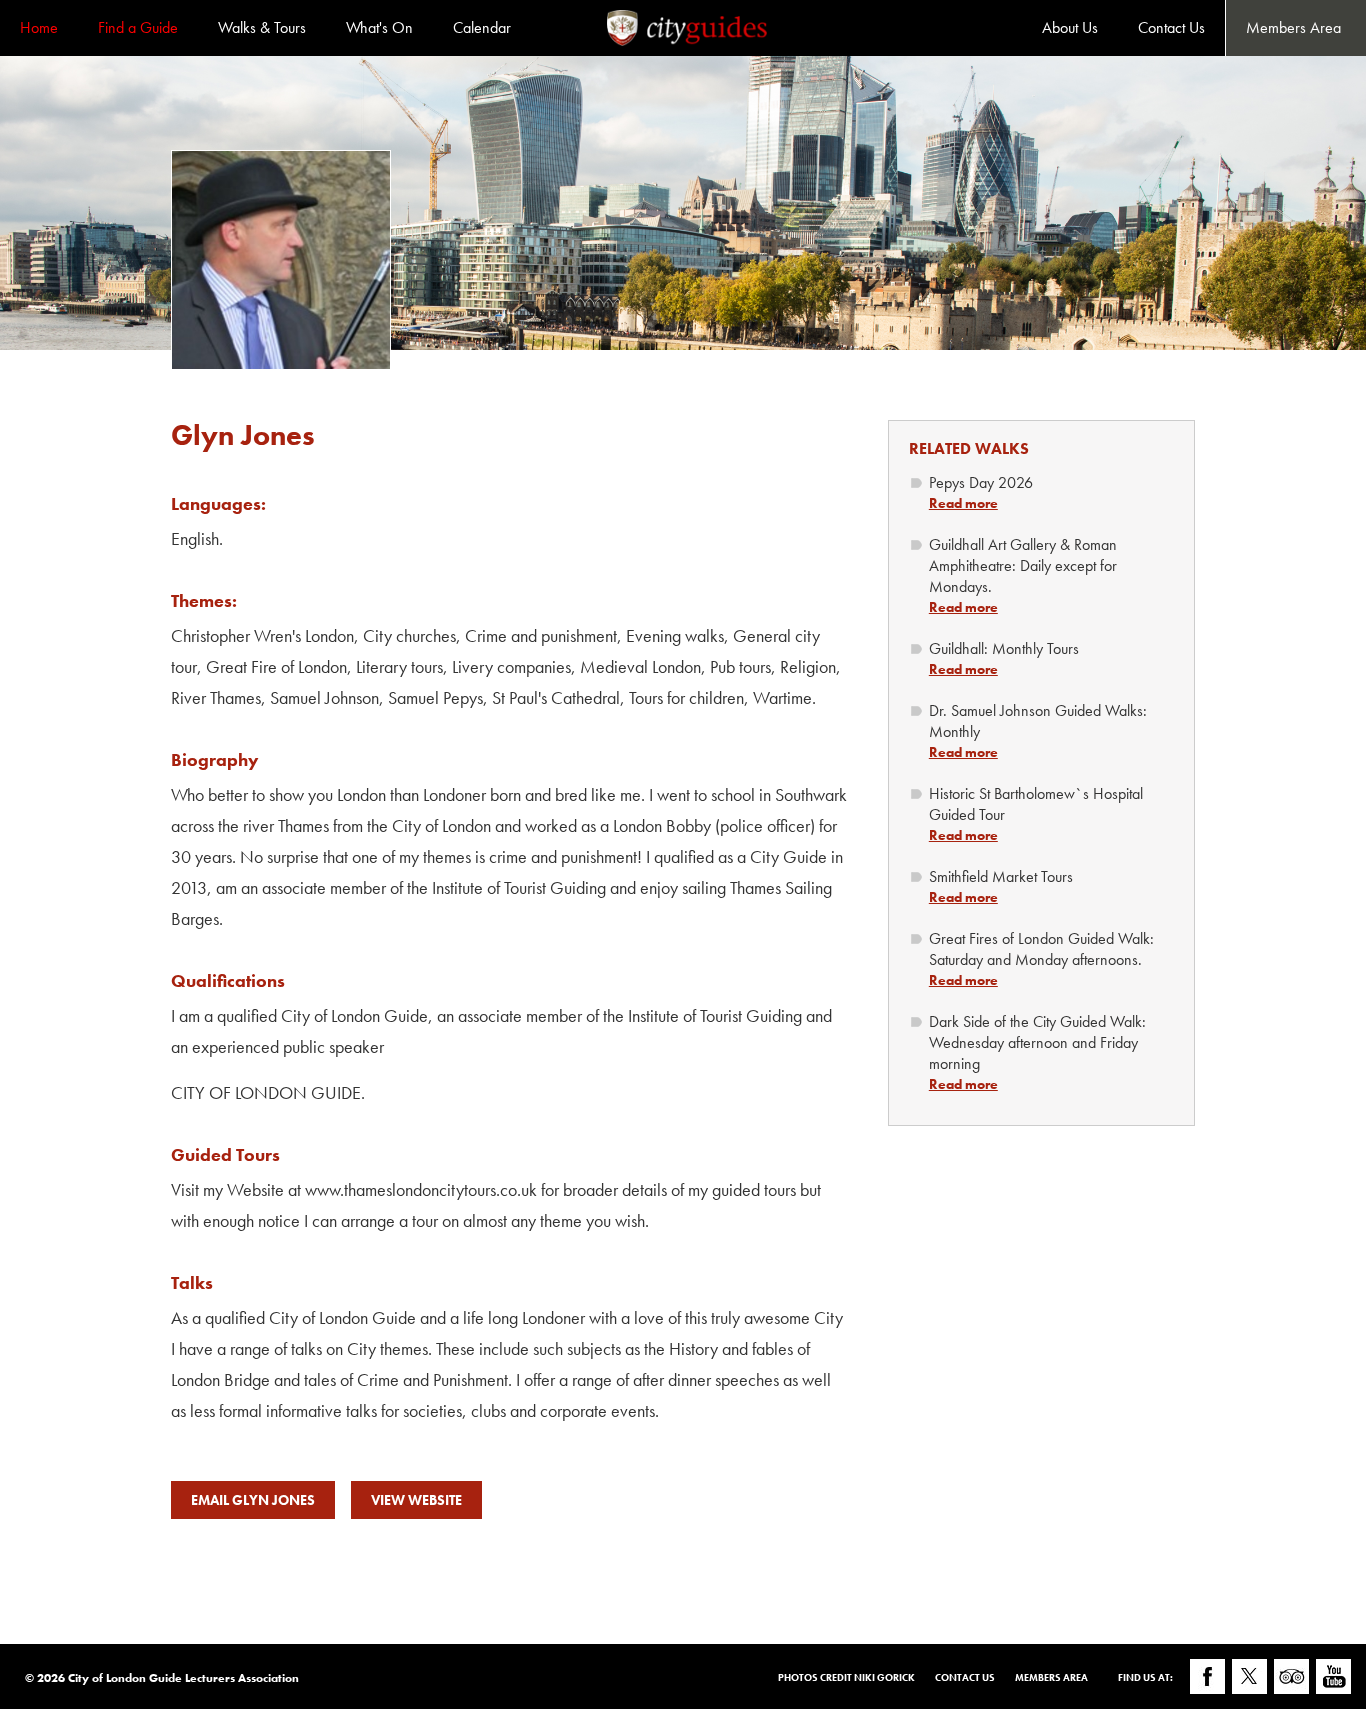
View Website (416, 1500)
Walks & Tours (262, 27)
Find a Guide (138, 27)
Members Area (1293, 27)
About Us (1070, 27)
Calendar (482, 27)
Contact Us (1171, 27)
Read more (963, 503)
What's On (379, 27)
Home (39, 27)
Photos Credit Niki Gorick (846, 1677)
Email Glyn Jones (253, 1500)
